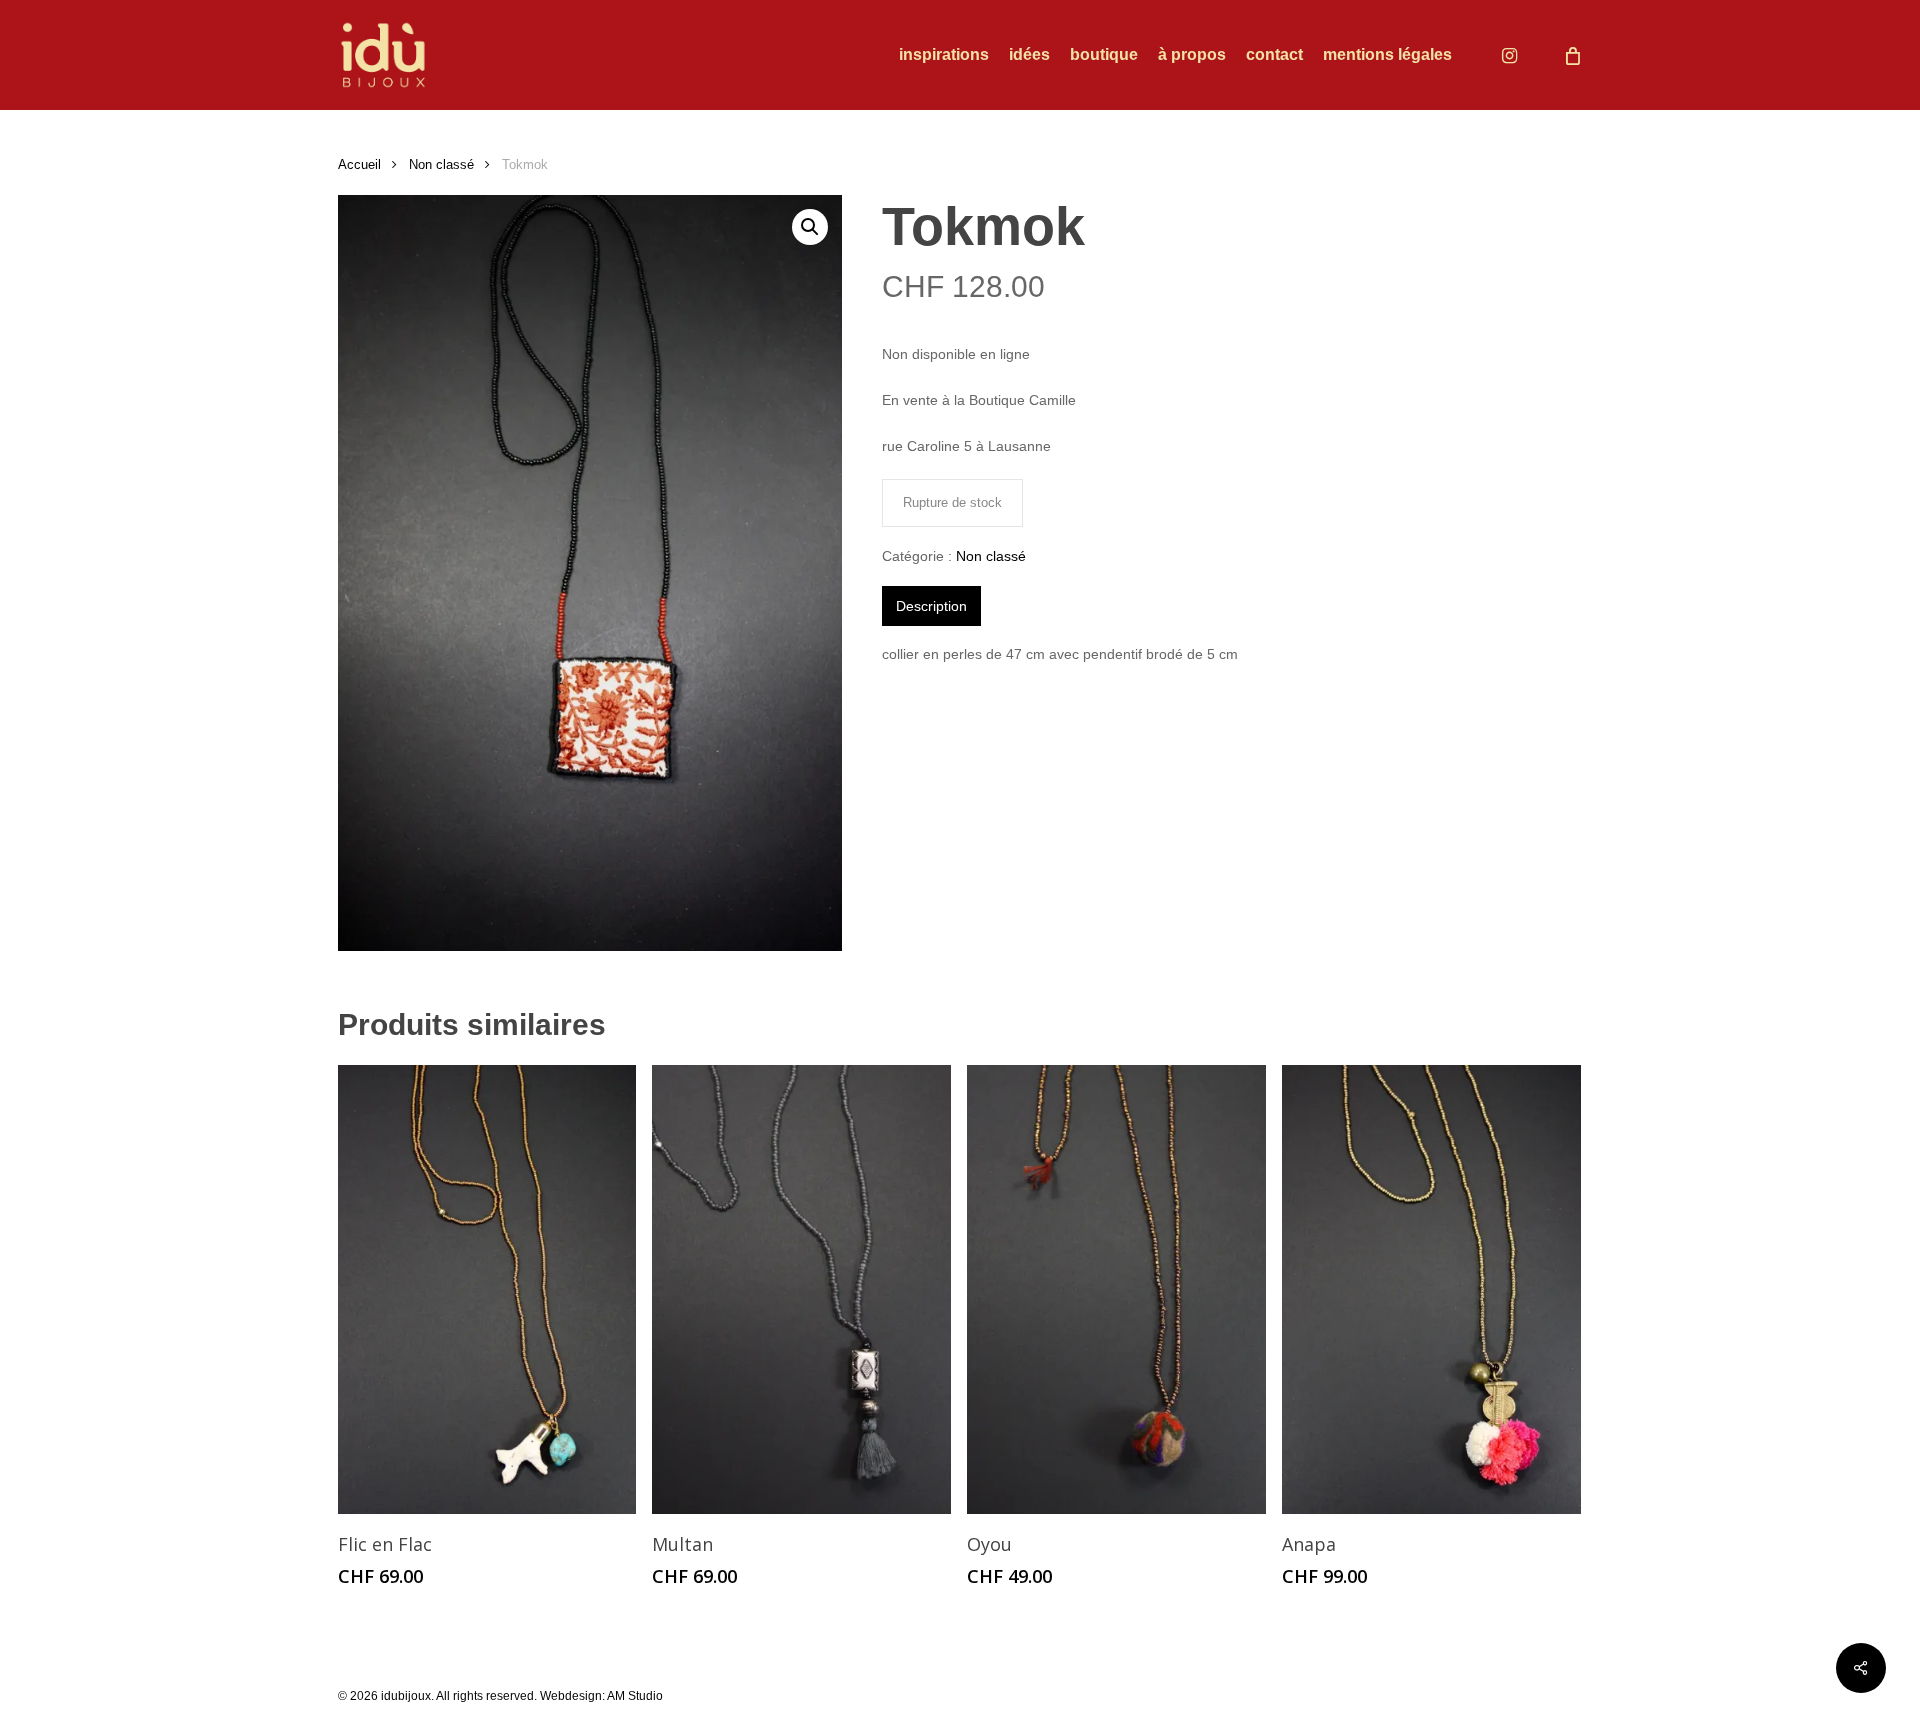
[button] (810, 227)
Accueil (359, 164)
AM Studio (635, 1696)
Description (931, 606)
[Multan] (801, 1289)
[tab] (931, 606)
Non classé (441, 164)
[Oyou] (1116, 1289)
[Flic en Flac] (487, 1289)
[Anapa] (1431, 1289)
